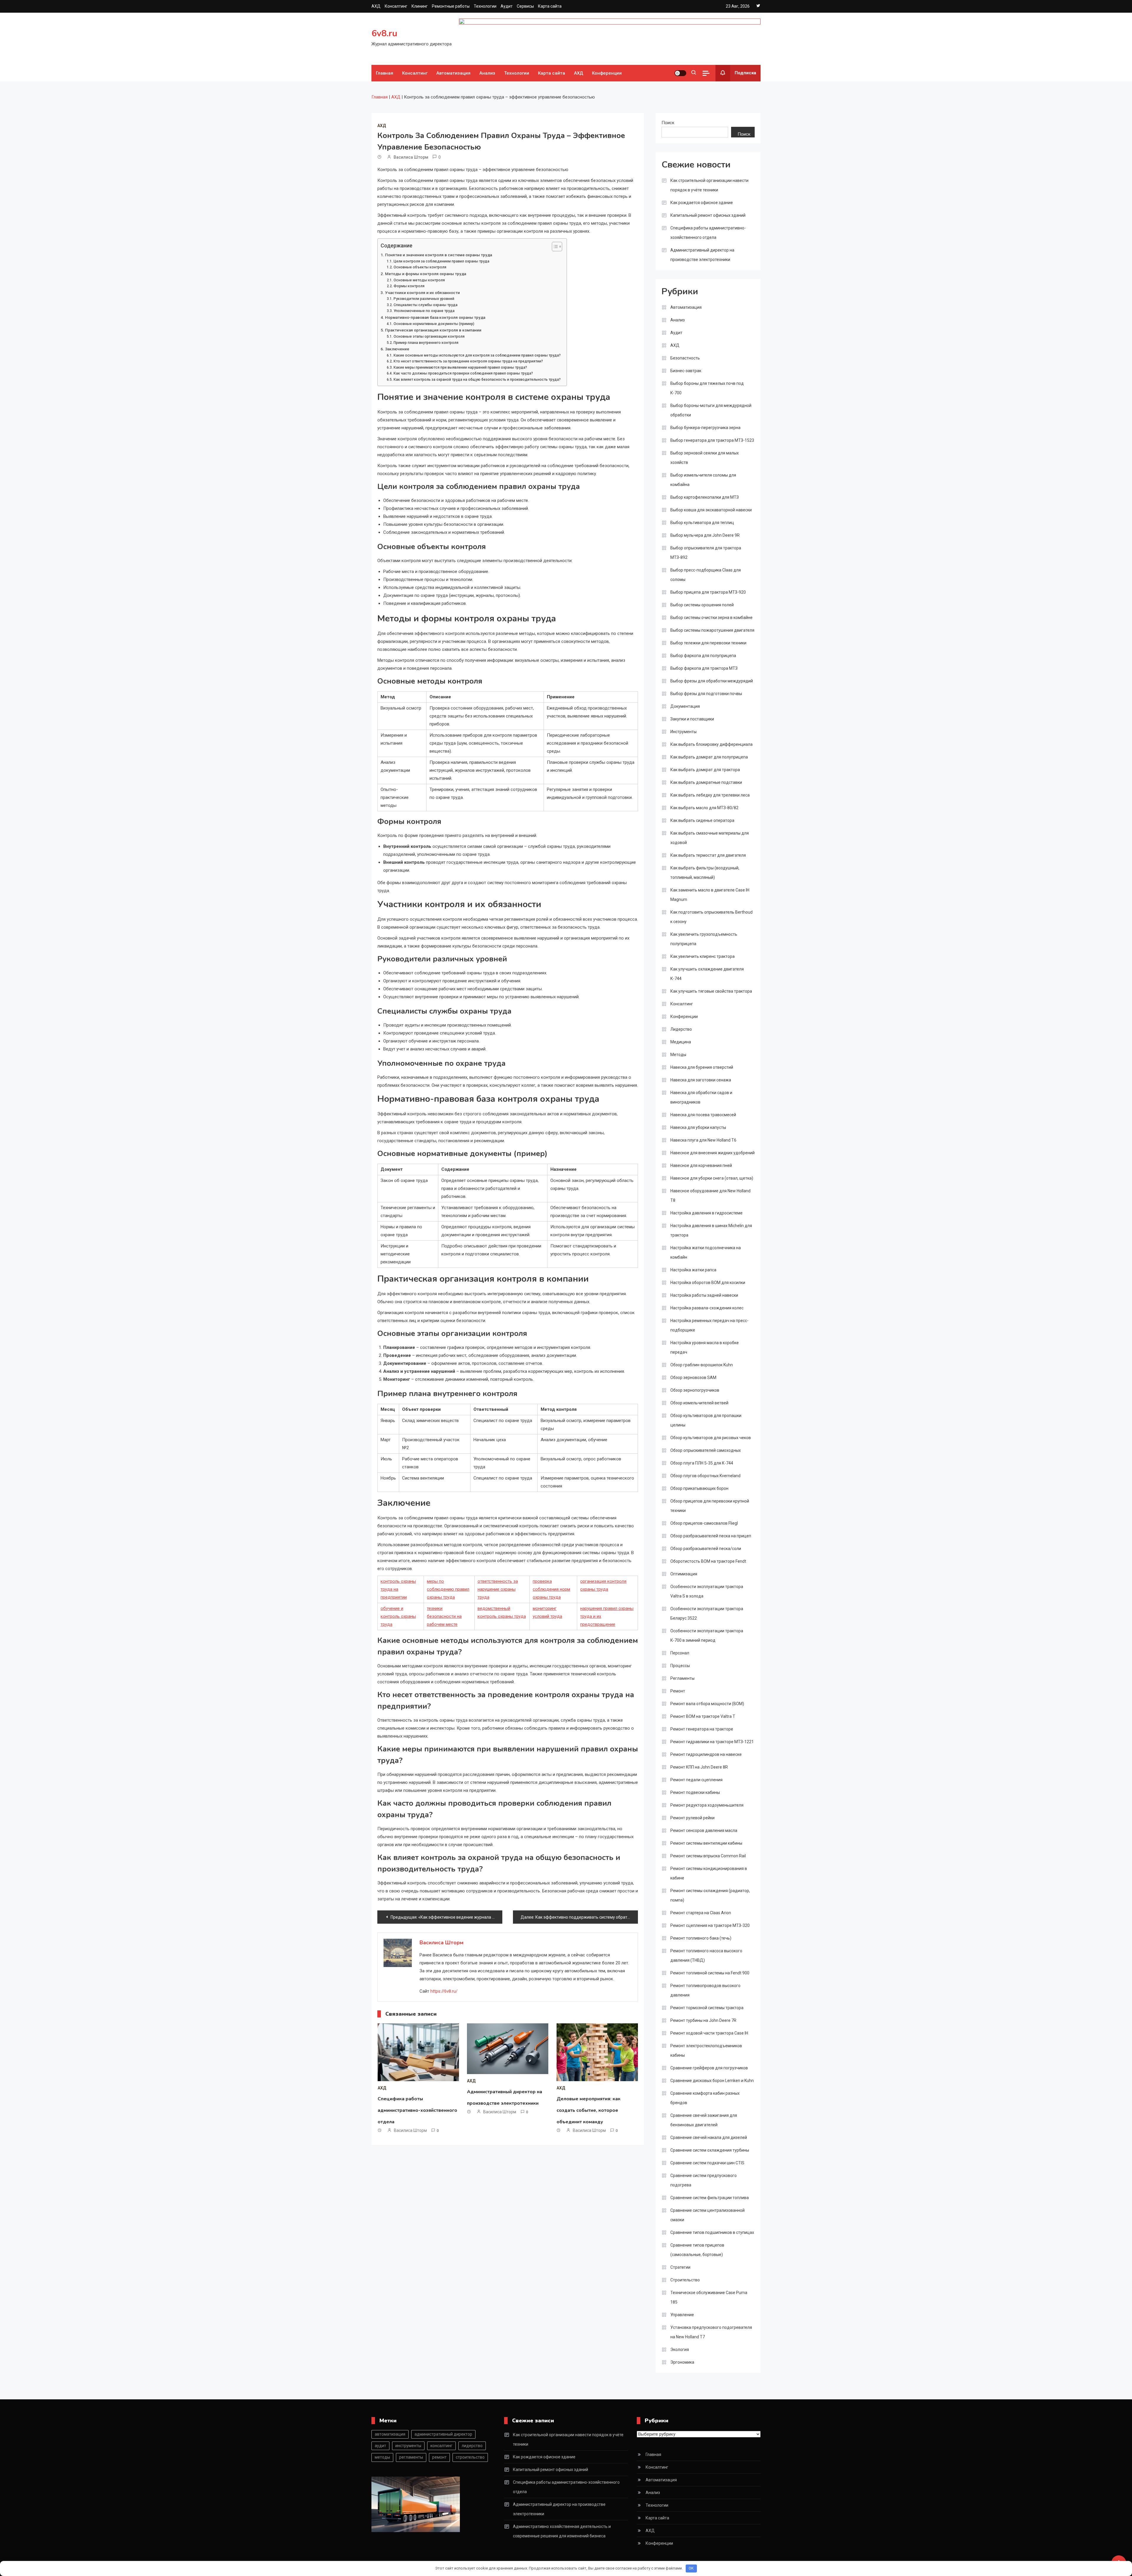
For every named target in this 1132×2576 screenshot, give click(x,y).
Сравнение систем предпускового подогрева (704, 2180)
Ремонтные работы (451, 6)
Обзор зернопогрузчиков (695, 1390)
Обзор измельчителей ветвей (699, 1403)
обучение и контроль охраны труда (398, 1616)
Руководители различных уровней (424, 299)
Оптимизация (684, 1574)
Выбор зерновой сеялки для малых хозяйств (705, 458)
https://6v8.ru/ (444, 1991)
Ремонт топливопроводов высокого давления (705, 1990)
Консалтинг (396, 6)
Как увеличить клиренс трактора (702, 956)
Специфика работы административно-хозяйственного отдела (417, 2110)
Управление (682, 2315)
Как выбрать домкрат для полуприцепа (709, 757)
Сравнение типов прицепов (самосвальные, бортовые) (697, 2250)
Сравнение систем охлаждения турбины (710, 2150)
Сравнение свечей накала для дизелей (709, 2137)
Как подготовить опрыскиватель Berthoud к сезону (711, 917)
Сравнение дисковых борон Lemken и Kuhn (712, 2081)
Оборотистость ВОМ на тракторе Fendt (708, 1561)
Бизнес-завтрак (686, 371)
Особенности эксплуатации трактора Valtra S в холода (707, 1591)
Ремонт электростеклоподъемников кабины (706, 2050)
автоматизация (390, 2434)
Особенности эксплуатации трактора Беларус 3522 (707, 1613)
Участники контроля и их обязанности (422, 293)
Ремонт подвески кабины (695, 1792)
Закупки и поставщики (692, 719)
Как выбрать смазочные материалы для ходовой (710, 838)
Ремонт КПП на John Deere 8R (699, 1767)
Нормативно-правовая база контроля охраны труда (435, 317)
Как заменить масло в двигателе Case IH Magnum (710, 895)
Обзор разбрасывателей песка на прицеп (711, 1536)
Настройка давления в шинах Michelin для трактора (711, 1230)
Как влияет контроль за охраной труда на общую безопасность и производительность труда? (477, 380)
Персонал (680, 1653)
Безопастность (685, 358)
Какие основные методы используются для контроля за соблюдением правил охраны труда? (477, 355)
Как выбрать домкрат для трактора (705, 770)
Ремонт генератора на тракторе (702, 1729)
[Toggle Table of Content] (554, 247)
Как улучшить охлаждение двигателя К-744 (707, 974)
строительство (470, 2457)
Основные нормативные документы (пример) (434, 324)
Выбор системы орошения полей (702, 605)
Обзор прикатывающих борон (699, 1488)
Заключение (397, 349)
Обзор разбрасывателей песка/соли (706, 1549)
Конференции (607, 73)
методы (382, 2457)
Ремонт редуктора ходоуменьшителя (707, 1805)
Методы (678, 1055)
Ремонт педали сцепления (696, 1780)
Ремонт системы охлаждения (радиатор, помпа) (710, 1895)
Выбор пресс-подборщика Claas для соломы (706, 575)
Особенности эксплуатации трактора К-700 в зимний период (707, 1636)
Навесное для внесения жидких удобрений (713, 1153)
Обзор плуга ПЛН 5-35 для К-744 (702, 1463)
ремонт (439, 2457)
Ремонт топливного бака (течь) (701, 1938)
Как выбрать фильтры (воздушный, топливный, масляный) (705, 873)
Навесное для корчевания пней (701, 1165)
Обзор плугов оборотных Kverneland (705, 1476)
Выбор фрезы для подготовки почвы (706, 694)
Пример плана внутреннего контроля (426, 343)
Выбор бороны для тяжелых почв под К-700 (707, 388)
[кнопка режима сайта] (680, 73)
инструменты (408, 2446)
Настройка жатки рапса (693, 1270)
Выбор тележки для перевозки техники (708, 643)
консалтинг (441, 2446)
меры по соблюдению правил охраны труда (448, 1589)
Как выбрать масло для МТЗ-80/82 (704, 808)
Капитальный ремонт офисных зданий (708, 215)
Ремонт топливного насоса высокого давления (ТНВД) (706, 1956)
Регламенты (682, 1678)
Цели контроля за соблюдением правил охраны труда (441, 261)
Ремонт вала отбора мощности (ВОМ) (707, 1704)
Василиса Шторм (411, 157)
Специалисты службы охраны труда (425, 305)
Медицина (681, 1042)
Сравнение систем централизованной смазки (707, 2215)
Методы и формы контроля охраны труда (426, 274)
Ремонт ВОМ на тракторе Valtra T (703, 1716)
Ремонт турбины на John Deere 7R (703, 2020)
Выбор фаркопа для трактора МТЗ (704, 668)
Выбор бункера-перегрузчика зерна (705, 428)
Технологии (485, 6)
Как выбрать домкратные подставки (706, 782)
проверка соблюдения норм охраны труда (551, 1589)
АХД (376, 6)
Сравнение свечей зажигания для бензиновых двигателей (704, 2120)
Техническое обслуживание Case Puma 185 (709, 2297)
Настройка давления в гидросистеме (706, 1213)
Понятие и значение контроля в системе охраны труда (439, 255)
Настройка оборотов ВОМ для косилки (708, 1283)
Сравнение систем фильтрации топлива (710, 2198)
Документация (685, 706)
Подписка (745, 73)
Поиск (668, 123)
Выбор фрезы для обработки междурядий (712, 681)
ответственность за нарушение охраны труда (498, 1589)
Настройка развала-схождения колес (707, 1308)
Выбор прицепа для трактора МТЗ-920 (708, 592)
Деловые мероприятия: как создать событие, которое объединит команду (589, 2110)
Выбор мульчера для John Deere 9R (705, 535)
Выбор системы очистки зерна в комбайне (711, 618)
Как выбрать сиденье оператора (702, 820)
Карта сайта (550, 6)
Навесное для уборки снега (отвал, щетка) (712, 1178)
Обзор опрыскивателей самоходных (706, 1450)
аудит (380, 2446)
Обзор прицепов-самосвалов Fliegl (704, 1523)
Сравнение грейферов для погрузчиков (709, 2068)
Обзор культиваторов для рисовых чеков (711, 1438)
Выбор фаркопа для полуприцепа (703, 656)
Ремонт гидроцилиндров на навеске (706, 1754)
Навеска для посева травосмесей (703, 1115)
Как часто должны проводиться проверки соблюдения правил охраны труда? (463, 373)
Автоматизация (453, 73)
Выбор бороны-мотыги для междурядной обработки (711, 410)
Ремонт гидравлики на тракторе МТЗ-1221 (712, 1742)
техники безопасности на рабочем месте (444, 1616)
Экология (680, 2350)
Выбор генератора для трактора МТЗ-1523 (712, 440)
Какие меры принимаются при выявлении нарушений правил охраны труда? (460, 367)
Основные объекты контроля (420, 267)
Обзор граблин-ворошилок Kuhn (702, 1365)
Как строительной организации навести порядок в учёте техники (709, 185)
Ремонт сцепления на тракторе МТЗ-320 (710, 1925)
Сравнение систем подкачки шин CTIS (707, 2163)
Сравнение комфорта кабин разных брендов (705, 2098)
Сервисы (525, 6)
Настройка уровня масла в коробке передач (705, 1347)
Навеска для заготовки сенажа (701, 1080)
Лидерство (681, 1029)
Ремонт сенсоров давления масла (704, 1830)
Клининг (420, 6)
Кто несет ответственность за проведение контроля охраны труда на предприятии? (468, 361)
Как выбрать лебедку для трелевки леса (710, 795)
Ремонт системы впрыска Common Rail (708, 1856)
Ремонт (678, 1691)
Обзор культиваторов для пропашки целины (706, 1420)
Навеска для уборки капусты (698, 1127)
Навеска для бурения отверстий (702, 1067)
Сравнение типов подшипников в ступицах (712, 2232)
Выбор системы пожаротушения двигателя (712, 630)
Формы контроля (409, 286)
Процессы (680, 1666)
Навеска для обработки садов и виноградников (701, 1097)
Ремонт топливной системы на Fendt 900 (710, 1973)
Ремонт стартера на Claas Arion (701, 1913)
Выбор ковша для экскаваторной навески (711, 510)
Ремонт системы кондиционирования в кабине (709, 1873)
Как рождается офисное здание (702, 203)
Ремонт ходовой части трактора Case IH (709, 2033)
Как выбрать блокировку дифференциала (711, 744)
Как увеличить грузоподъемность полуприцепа (704, 939)
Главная (385, 73)
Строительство (685, 2280)
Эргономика (682, 2362)
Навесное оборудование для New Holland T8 (710, 1196)
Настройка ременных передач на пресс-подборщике (709, 1325)
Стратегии (680, 2267)
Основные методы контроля (419, 280)
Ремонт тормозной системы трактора (707, 2008)
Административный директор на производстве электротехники (702, 255)
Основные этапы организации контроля (429, 336)
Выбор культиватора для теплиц (702, 523)
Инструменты (683, 732)
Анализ (487, 73)
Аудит (507, 6)
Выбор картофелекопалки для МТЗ (705, 497)
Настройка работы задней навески (704, 1295)
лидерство (472, 2446)
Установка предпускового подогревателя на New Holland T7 (711, 2332)
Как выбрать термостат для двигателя (708, 855)
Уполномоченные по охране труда (424, 311)
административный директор (443, 2434)
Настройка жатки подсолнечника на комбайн (706, 1252)
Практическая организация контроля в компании (433, 330)
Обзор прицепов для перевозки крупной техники (710, 1506)
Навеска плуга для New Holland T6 (703, 1140)
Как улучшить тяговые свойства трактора (711, 991)
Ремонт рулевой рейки (692, 1818)
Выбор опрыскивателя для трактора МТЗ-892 (706, 553)
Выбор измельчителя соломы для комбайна (703, 480)
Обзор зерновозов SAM (693, 1378)
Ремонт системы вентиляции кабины (706, 1843)
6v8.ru (384, 33)
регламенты (411, 2457)
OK (691, 2568)
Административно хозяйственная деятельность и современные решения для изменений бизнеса (562, 2531)
